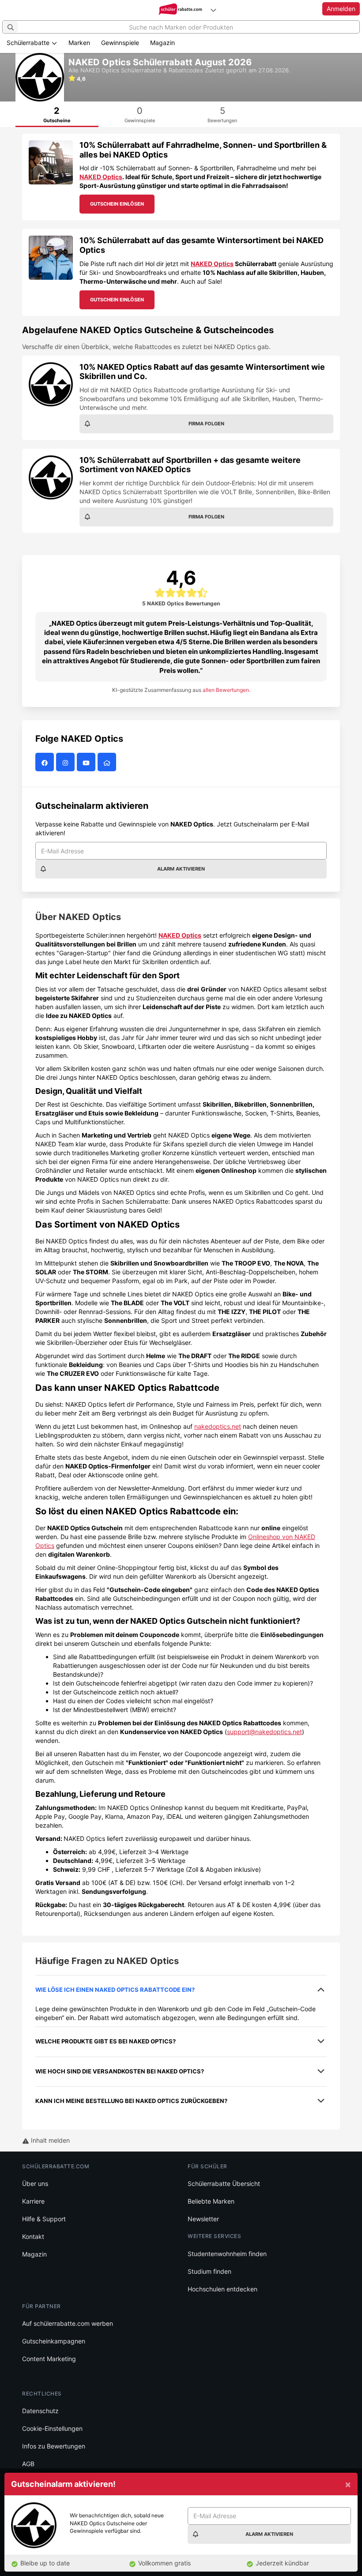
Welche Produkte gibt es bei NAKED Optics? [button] (106, 2041)
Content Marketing (49, 2359)
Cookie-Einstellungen (52, 2428)
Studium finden (209, 2271)
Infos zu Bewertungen (54, 2446)
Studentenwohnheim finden (227, 2254)
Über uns (35, 2184)
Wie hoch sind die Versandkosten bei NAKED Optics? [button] (120, 2071)
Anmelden (341, 9)
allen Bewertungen (226, 690)
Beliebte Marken (211, 2201)
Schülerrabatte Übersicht (224, 2184)
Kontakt (33, 2236)
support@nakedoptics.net (264, 1732)
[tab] (57, 114)
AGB (28, 2464)
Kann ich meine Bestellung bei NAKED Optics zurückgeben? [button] (131, 2101)
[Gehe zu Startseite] (181, 10)
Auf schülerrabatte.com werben (68, 2323)
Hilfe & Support (44, 2219)
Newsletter (203, 2219)
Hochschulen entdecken (222, 2289)
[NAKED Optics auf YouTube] (87, 762)
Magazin (162, 43)
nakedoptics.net (218, 1426)
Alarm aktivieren (181, 869)
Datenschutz (40, 2411)
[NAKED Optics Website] (108, 762)
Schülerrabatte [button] (29, 43)
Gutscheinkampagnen (54, 2341)
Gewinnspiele (120, 43)
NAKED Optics (101, 177)
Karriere (33, 2201)
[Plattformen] (213, 10)
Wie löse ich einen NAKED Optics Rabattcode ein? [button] (115, 1990)
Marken (79, 43)
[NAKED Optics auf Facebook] (46, 762)
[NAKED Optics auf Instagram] (66, 762)
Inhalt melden (49, 2140)
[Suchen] (11, 27)
